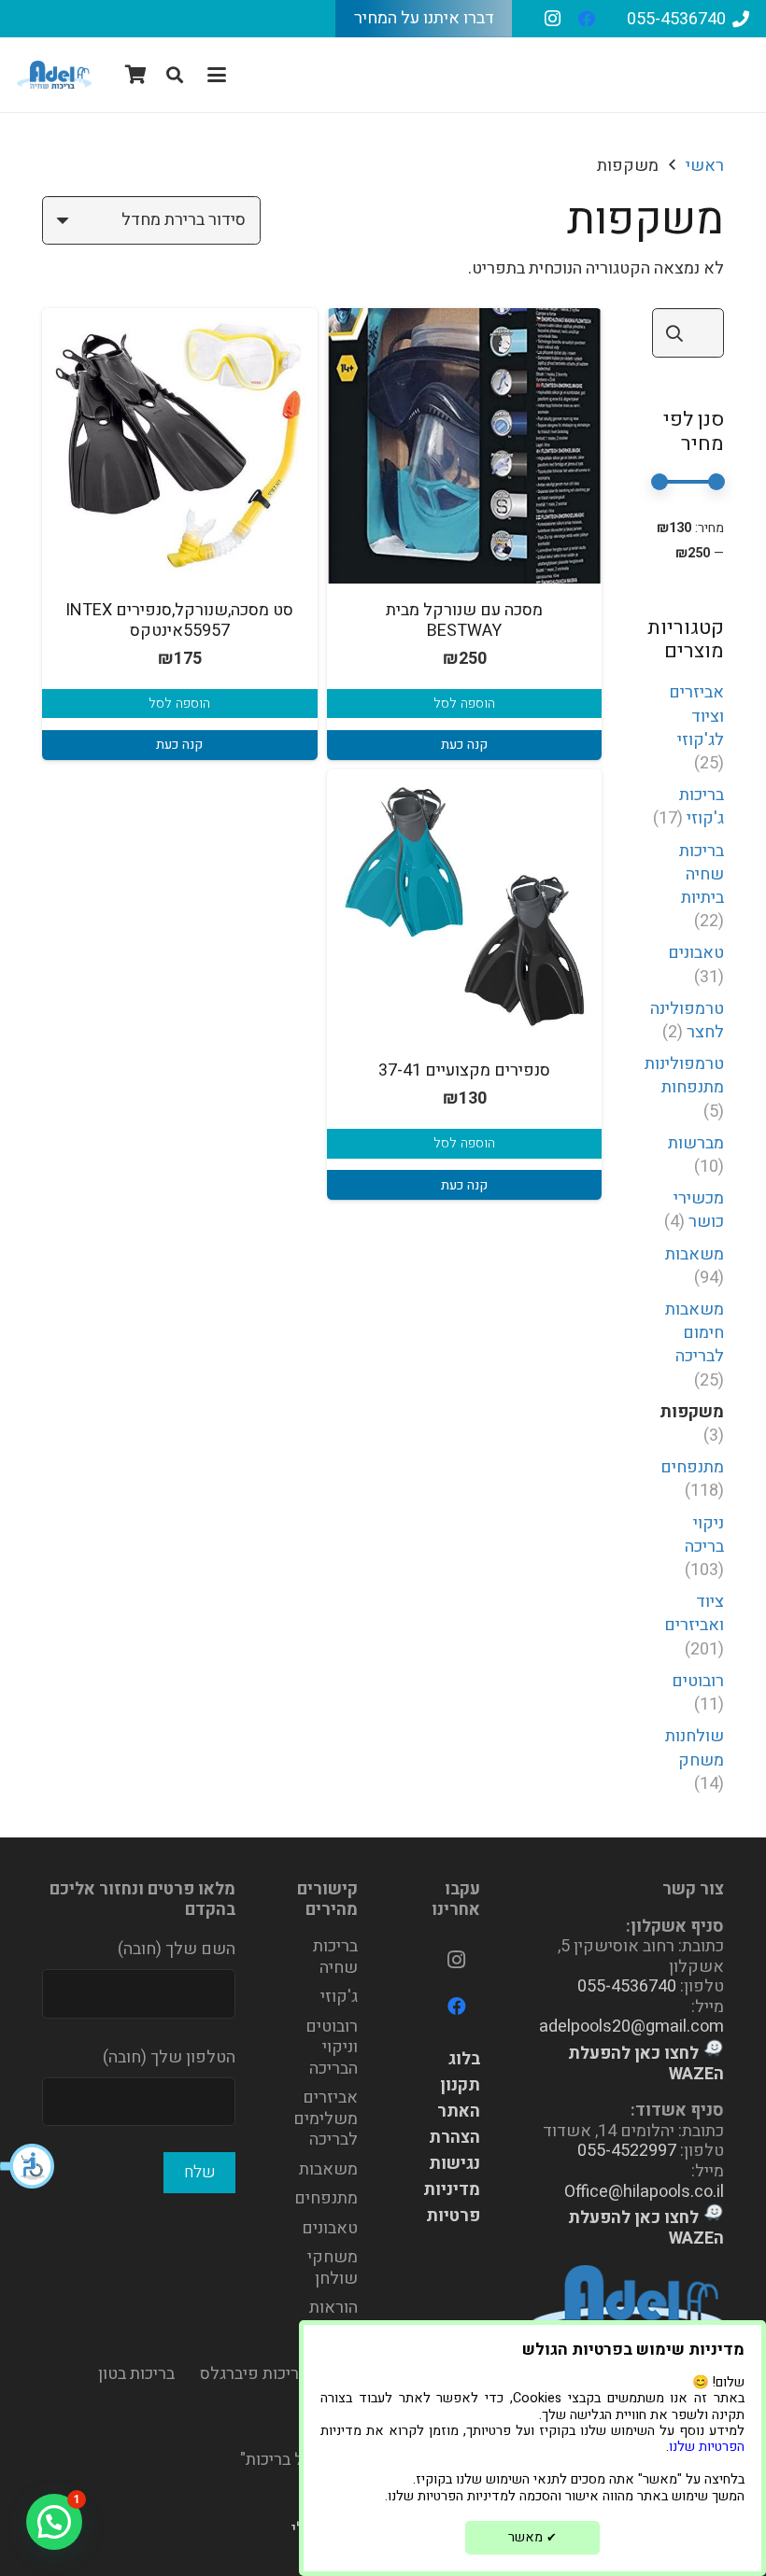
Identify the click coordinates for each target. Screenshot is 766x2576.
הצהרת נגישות (454, 2151)
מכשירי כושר (699, 1210)
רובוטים (698, 1681)
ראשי (705, 166)
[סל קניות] (136, 75)
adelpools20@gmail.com (631, 2027)
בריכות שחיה (335, 1957)
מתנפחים (692, 1467)
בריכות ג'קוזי (702, 807)
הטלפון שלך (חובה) (169, 2057)
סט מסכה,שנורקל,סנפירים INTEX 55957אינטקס (179, 620)
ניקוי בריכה (704, 1535)
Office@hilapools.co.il (644, 2192)
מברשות (696, 1143)
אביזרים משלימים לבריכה (326, 2119)
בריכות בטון (136, 2374)
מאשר (532, 2537)
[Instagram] (553, 19)
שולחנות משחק (695, 1748)
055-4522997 (627, 2151)
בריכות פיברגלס (254, 2374)
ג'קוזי (339, 1997)
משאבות (695, 1254)
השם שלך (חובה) (177, 1949)
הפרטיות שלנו (707, 2447)
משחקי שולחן (333, 2268)
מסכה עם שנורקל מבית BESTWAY (464, 620)
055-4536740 (627, 1986)
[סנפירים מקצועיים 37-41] (465, 907)
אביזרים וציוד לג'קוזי (696, 716)
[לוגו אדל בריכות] (54, 75)
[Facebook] (587, 19)
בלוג (464, 2059)
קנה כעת (464, 745)
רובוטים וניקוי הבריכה (332, 2048)
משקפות (692, 1412)
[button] (28, 2166)
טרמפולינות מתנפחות (684, 1076)
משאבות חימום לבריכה (695, 1333)
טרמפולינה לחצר (687, 1021)
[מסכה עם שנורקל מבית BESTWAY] (465, 446)
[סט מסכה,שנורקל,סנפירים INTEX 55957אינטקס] (180, 446)
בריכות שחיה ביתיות (702, 874)
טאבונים (696, 953)
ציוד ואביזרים (694, 1613)
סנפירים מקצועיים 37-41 (464, 1070)
